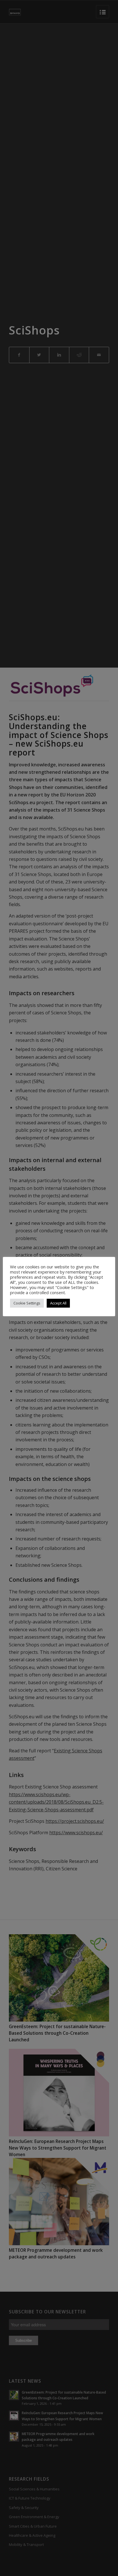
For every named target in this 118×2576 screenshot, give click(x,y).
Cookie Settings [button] (27, 1303)
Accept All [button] (58, 1303)
